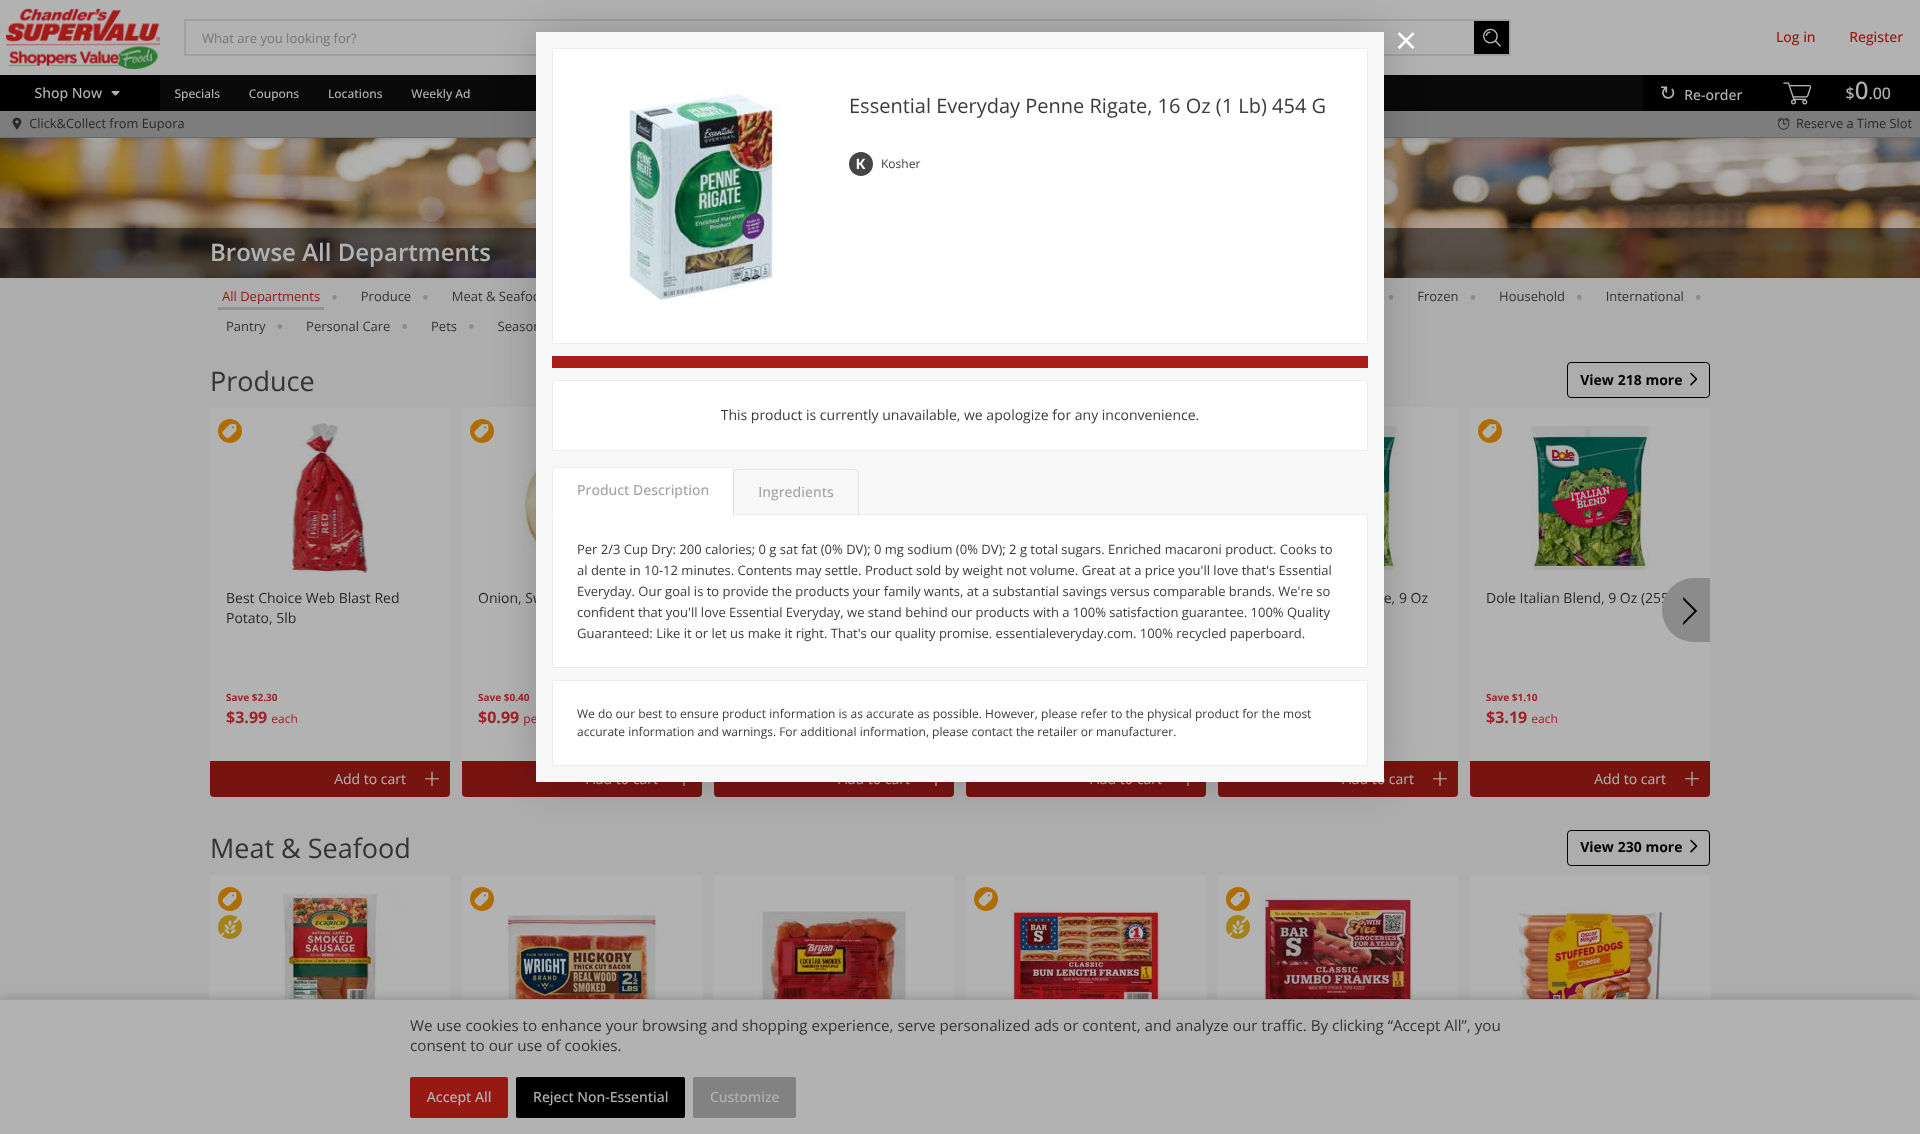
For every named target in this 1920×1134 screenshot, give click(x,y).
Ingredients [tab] (795, 492)
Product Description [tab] (643, 490)
